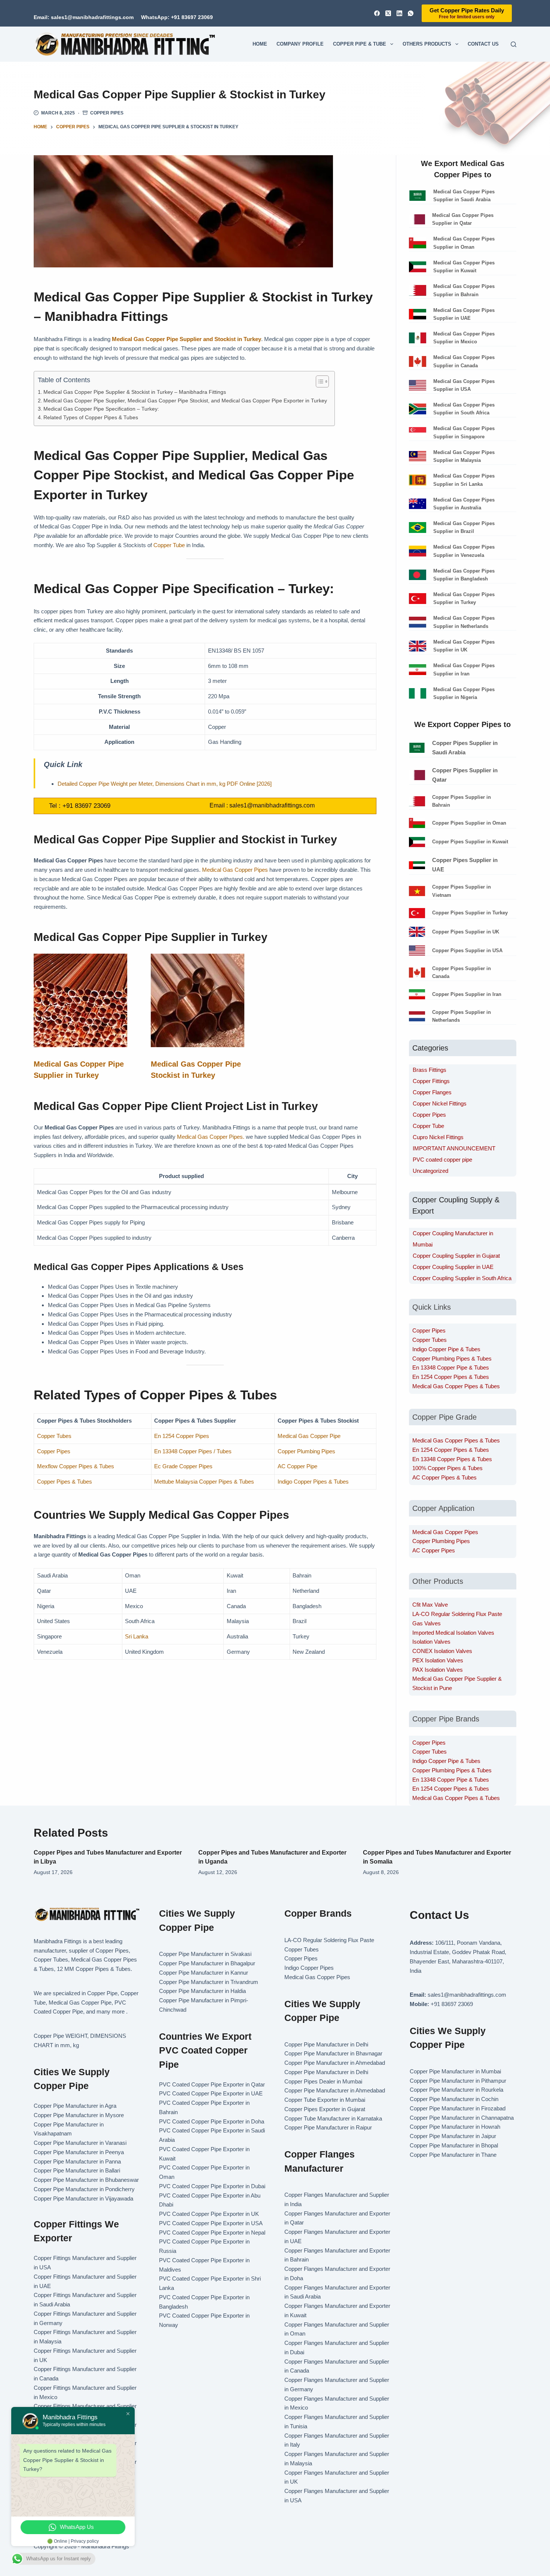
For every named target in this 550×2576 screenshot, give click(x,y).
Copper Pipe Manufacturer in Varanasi (80, 2143)
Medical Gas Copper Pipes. (211, 1137)
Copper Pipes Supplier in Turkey (470, 913)
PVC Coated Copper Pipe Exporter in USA (211, 2223)
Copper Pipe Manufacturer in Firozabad (458, 2108)
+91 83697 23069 (86, 806)
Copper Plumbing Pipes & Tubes (452, 1358)
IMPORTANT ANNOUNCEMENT (454, 1148)
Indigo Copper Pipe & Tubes (446, 1349)
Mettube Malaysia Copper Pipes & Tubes (204, 1482)
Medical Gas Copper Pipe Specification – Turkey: (101, 409)
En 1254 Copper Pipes (182, 1436)
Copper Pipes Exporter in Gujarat (325, 2109)
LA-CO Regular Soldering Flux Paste (457, 1614)
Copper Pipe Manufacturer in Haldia (202, 1991)
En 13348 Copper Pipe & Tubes (451, 1367)
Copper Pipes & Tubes (65, 1482)
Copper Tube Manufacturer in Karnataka (333, 2118)
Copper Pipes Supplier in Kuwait (470, 842)
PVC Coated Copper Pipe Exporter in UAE (211, 2093)
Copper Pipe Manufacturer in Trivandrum (209, 1982)
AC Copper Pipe (297, 1466)
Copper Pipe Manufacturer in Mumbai (455, 2071)
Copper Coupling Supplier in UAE (453, 1267)
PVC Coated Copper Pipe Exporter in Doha (212, 2121)
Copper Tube (169, 545)
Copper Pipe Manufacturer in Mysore (79, 2115)
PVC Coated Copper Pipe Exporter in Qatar (212, 2084)
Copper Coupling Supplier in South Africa (462, 1278)
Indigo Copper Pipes (309, 1968)
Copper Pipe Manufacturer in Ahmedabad (335, 2063)
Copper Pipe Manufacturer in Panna (77, 2161)
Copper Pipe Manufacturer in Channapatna (462, 2118)
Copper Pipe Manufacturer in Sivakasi (205, 1954)
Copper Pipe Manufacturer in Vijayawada (83, 2198)
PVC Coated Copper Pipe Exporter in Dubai (212, 2186)
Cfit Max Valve (430, 1605)
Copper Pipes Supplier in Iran (467, 994)
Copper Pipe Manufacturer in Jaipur (453, 2136)
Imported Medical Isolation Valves (453, 1633)
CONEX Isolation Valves (442, 1651)
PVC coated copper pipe (442, 1160)
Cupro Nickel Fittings (438, 1137)
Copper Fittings (431, 1081)
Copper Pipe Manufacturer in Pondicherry (84, 2189)
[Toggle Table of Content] (319, 381)
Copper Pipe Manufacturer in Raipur (328, 2127)
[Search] (514, 44)
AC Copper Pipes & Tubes (444, 1477)
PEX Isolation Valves (438, 1660)
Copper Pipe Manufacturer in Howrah (455, 2127)
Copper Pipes (107, 113)
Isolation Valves (431, 1642)
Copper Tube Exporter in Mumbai (325, 2100)
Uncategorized (430, 1171)
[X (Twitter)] (388, 13)
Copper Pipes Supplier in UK (466, 932)
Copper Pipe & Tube (360, 44)
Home (260, 44)
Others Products (427, 44)
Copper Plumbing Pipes (306, 1451)
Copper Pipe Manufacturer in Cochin (454, 2099)
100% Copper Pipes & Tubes (447, 1468)
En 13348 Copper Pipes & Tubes (452, 1459)
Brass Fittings (430, 1070)
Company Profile (300, 44)
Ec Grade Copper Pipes (183, 1466)
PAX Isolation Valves (438, 1670)
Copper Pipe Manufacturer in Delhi (326, 2044)
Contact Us (483, 44)
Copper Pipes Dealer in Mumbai (323, 2081)
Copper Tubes (54, 1436)
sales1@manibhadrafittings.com (272, 805)
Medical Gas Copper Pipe (309, 1436)
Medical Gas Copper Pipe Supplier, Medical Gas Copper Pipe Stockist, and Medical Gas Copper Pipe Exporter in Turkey (185, 401)
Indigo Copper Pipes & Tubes (313, 1482)
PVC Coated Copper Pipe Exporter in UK (209, 2214)
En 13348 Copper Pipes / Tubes (193, 1451)
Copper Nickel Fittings (440, 1103)
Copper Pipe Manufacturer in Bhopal (454, 2145)
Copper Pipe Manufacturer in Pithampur (458, 2081)
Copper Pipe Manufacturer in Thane (454, 2155)
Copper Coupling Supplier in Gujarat (456, 1256)
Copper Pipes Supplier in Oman (469, 823)
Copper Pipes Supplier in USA (467, 950)
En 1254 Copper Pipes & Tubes (451, 1377)
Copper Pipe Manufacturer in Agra (75, 2106)
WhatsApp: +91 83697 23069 (177, 17)
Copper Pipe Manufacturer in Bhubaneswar (86, 2180)
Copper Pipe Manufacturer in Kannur (204, 1973)
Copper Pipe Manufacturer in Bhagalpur (207, 1963)
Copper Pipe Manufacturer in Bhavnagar (333, 2053)
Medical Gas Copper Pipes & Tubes (456, 1386)
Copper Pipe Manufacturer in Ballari (77, 2170)
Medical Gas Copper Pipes (235, 870)
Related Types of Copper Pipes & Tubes (91, 418)
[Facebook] (377, 13)
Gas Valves (427, 1623)
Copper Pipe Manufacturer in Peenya (79, 2152)
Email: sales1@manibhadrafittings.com (84, 17)
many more (111, 2011)
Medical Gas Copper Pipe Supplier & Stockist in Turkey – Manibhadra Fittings (135, 392)
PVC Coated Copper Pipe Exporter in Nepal (212, 2232)
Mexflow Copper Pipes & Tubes (76, 1466)
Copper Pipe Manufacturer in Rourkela (456, 2090)
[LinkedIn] (399, 13)
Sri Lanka (137, 1636)
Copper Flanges (432, 1092)
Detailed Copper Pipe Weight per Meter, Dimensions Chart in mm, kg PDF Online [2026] (165, 784)
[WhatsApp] (411, 13)
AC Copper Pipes (434, 1550)
